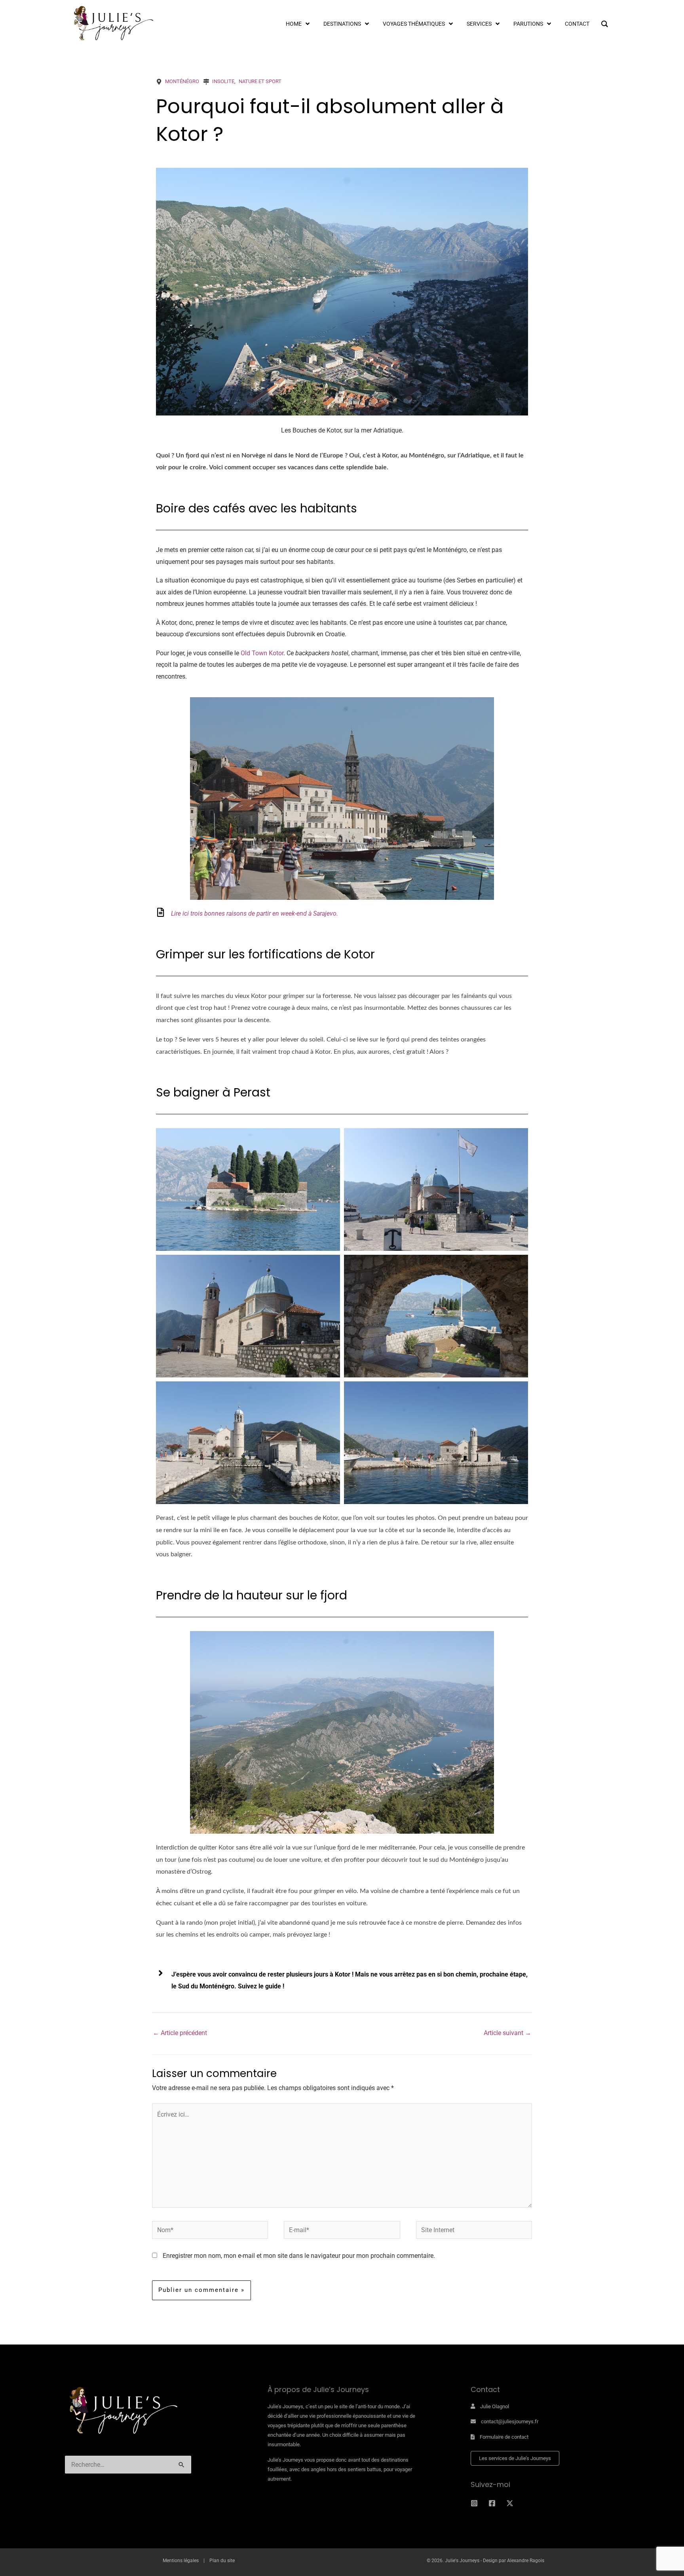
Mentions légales (181, 2561)
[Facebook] (492, 2503)
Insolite (223, 81)
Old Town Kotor (262, 653)
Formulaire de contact (504, 2437)
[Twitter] (510, 2503)
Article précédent (180, 2033)
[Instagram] (474, 2503)
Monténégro (182, 81)
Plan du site (222, 2561)
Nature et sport (260, 81)
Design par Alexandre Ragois (514, 2561)
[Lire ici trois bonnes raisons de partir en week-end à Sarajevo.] (161, 912)
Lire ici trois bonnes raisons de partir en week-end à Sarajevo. (255, 913)
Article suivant (507, 2033)
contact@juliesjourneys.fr (510, 2421)
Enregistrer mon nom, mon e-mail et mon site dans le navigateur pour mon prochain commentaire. (299, 2256)
